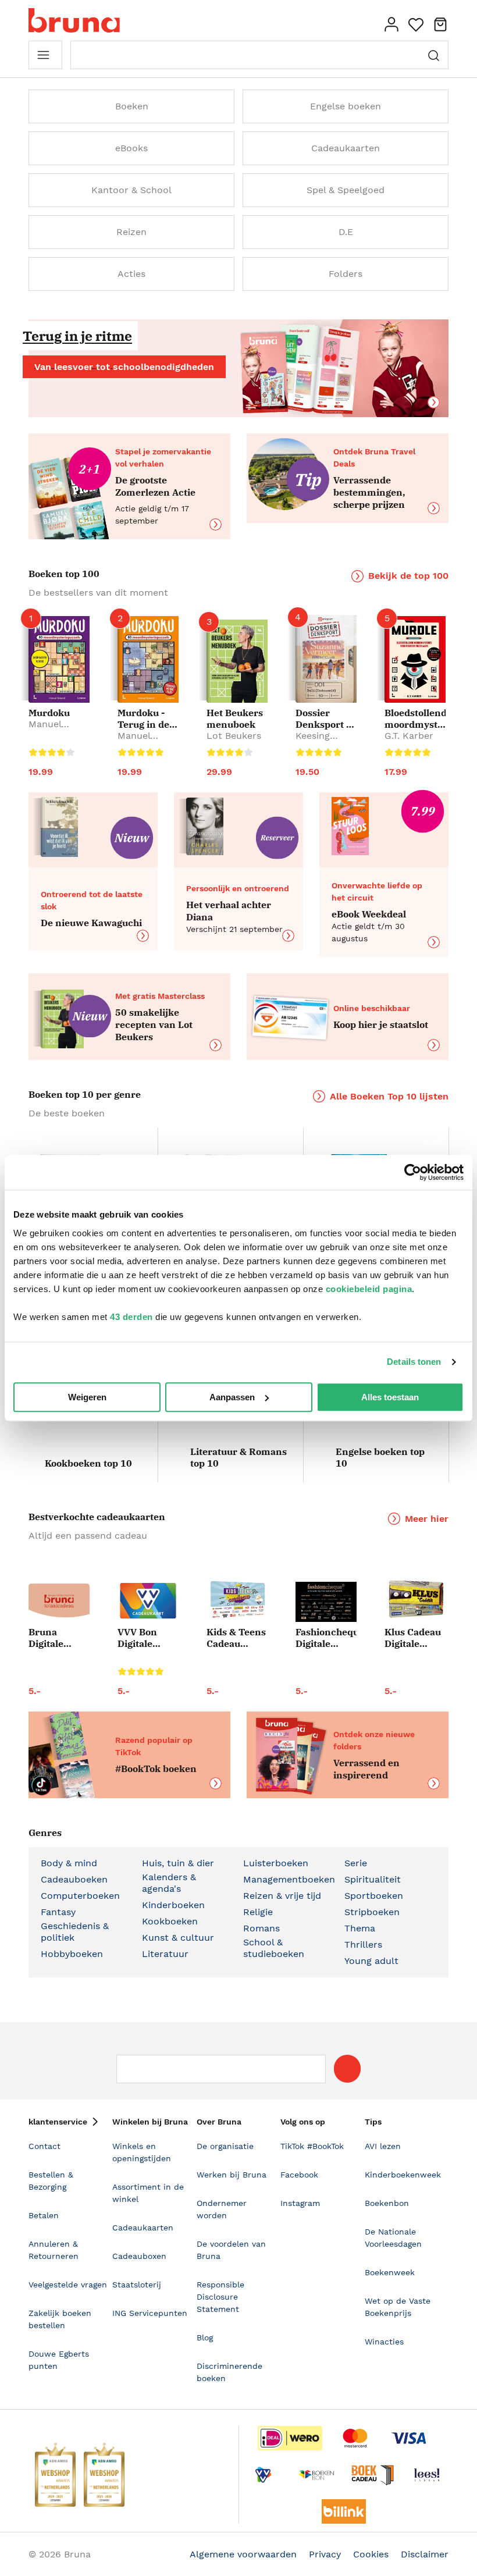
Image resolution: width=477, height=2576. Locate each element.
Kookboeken (170, 1921)
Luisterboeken (276, 1863)
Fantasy (58, 1912)
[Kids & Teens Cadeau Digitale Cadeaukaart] (237, 1600)
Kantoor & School (131, 190)
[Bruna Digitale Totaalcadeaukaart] (59, 1603)
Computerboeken (80, 1896)
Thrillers (363, 1945)
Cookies (371, 2554)
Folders (346, 274)
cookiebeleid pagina (369, 1289)
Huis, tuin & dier (178, 1863)
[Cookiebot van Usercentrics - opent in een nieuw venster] (413, 1172)
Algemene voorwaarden (243, 2554)
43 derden (131, 1317)
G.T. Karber (409, 736)
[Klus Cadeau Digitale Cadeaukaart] (415, 1600)
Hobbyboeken (72, 1954)
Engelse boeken (346, 106)
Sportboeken (374, 1896)
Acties (131, 274)
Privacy (325, 2554)
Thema (360, 1928)
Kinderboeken (173, 1905)
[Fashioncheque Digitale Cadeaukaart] (326, 1602)
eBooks (131, 148)
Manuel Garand (45, 730)
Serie (356, 1863)
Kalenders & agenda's (169, 1883)
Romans (261, 1928)
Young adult (371, 1961)
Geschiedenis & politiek (75, 1932)
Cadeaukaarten (346, 148)
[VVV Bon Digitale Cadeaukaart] (148, 1601)
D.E (346, 232)
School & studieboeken (274, 1948)
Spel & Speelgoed (346, 190)
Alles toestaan (390, 1397)
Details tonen (414, 1362)
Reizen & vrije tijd (282, 1896)
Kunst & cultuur (178, 1938)
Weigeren (87, 1397)
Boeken (132, 106)
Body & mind (69, 1863)
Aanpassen (232, 1397)
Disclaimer (425, 2554)
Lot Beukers (234, 736)
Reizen (131, 232)
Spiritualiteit (373, 1879)
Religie (258, 1912)
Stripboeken (372, 1912)
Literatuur (165, 1954)
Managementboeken (289, 1879)
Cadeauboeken (74, 1879)
